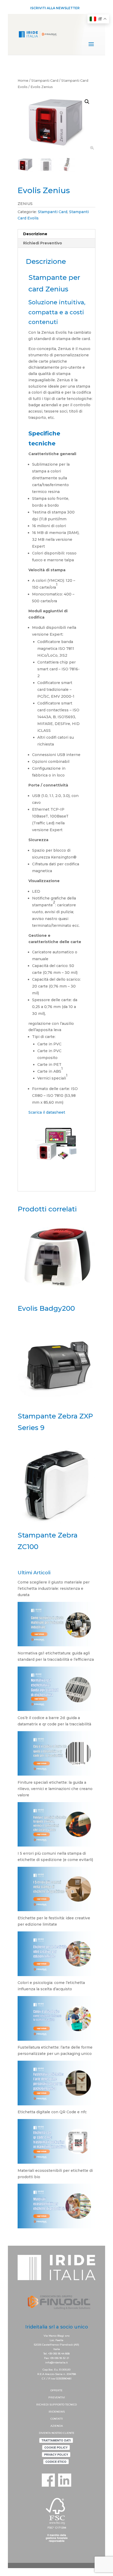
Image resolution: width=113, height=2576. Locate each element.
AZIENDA (57, 2426)
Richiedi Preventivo (43, 243)
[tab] (56, 234)
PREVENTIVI (57, 2397)
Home (23, 81)
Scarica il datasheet (47, 1112)
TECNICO (71, 2405)
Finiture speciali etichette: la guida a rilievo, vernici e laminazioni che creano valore (55, 1789)
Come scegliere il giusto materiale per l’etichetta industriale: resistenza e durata (54, 1588)
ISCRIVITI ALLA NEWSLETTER (55, 8)
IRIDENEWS (57, 2412)
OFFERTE (56, 2390)
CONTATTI (57, 2419)
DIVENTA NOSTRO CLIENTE (57, 2433)
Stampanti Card (45, 81)
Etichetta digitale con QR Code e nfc (52, 2112)
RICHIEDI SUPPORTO (51, 2405)
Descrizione (35, 234)
